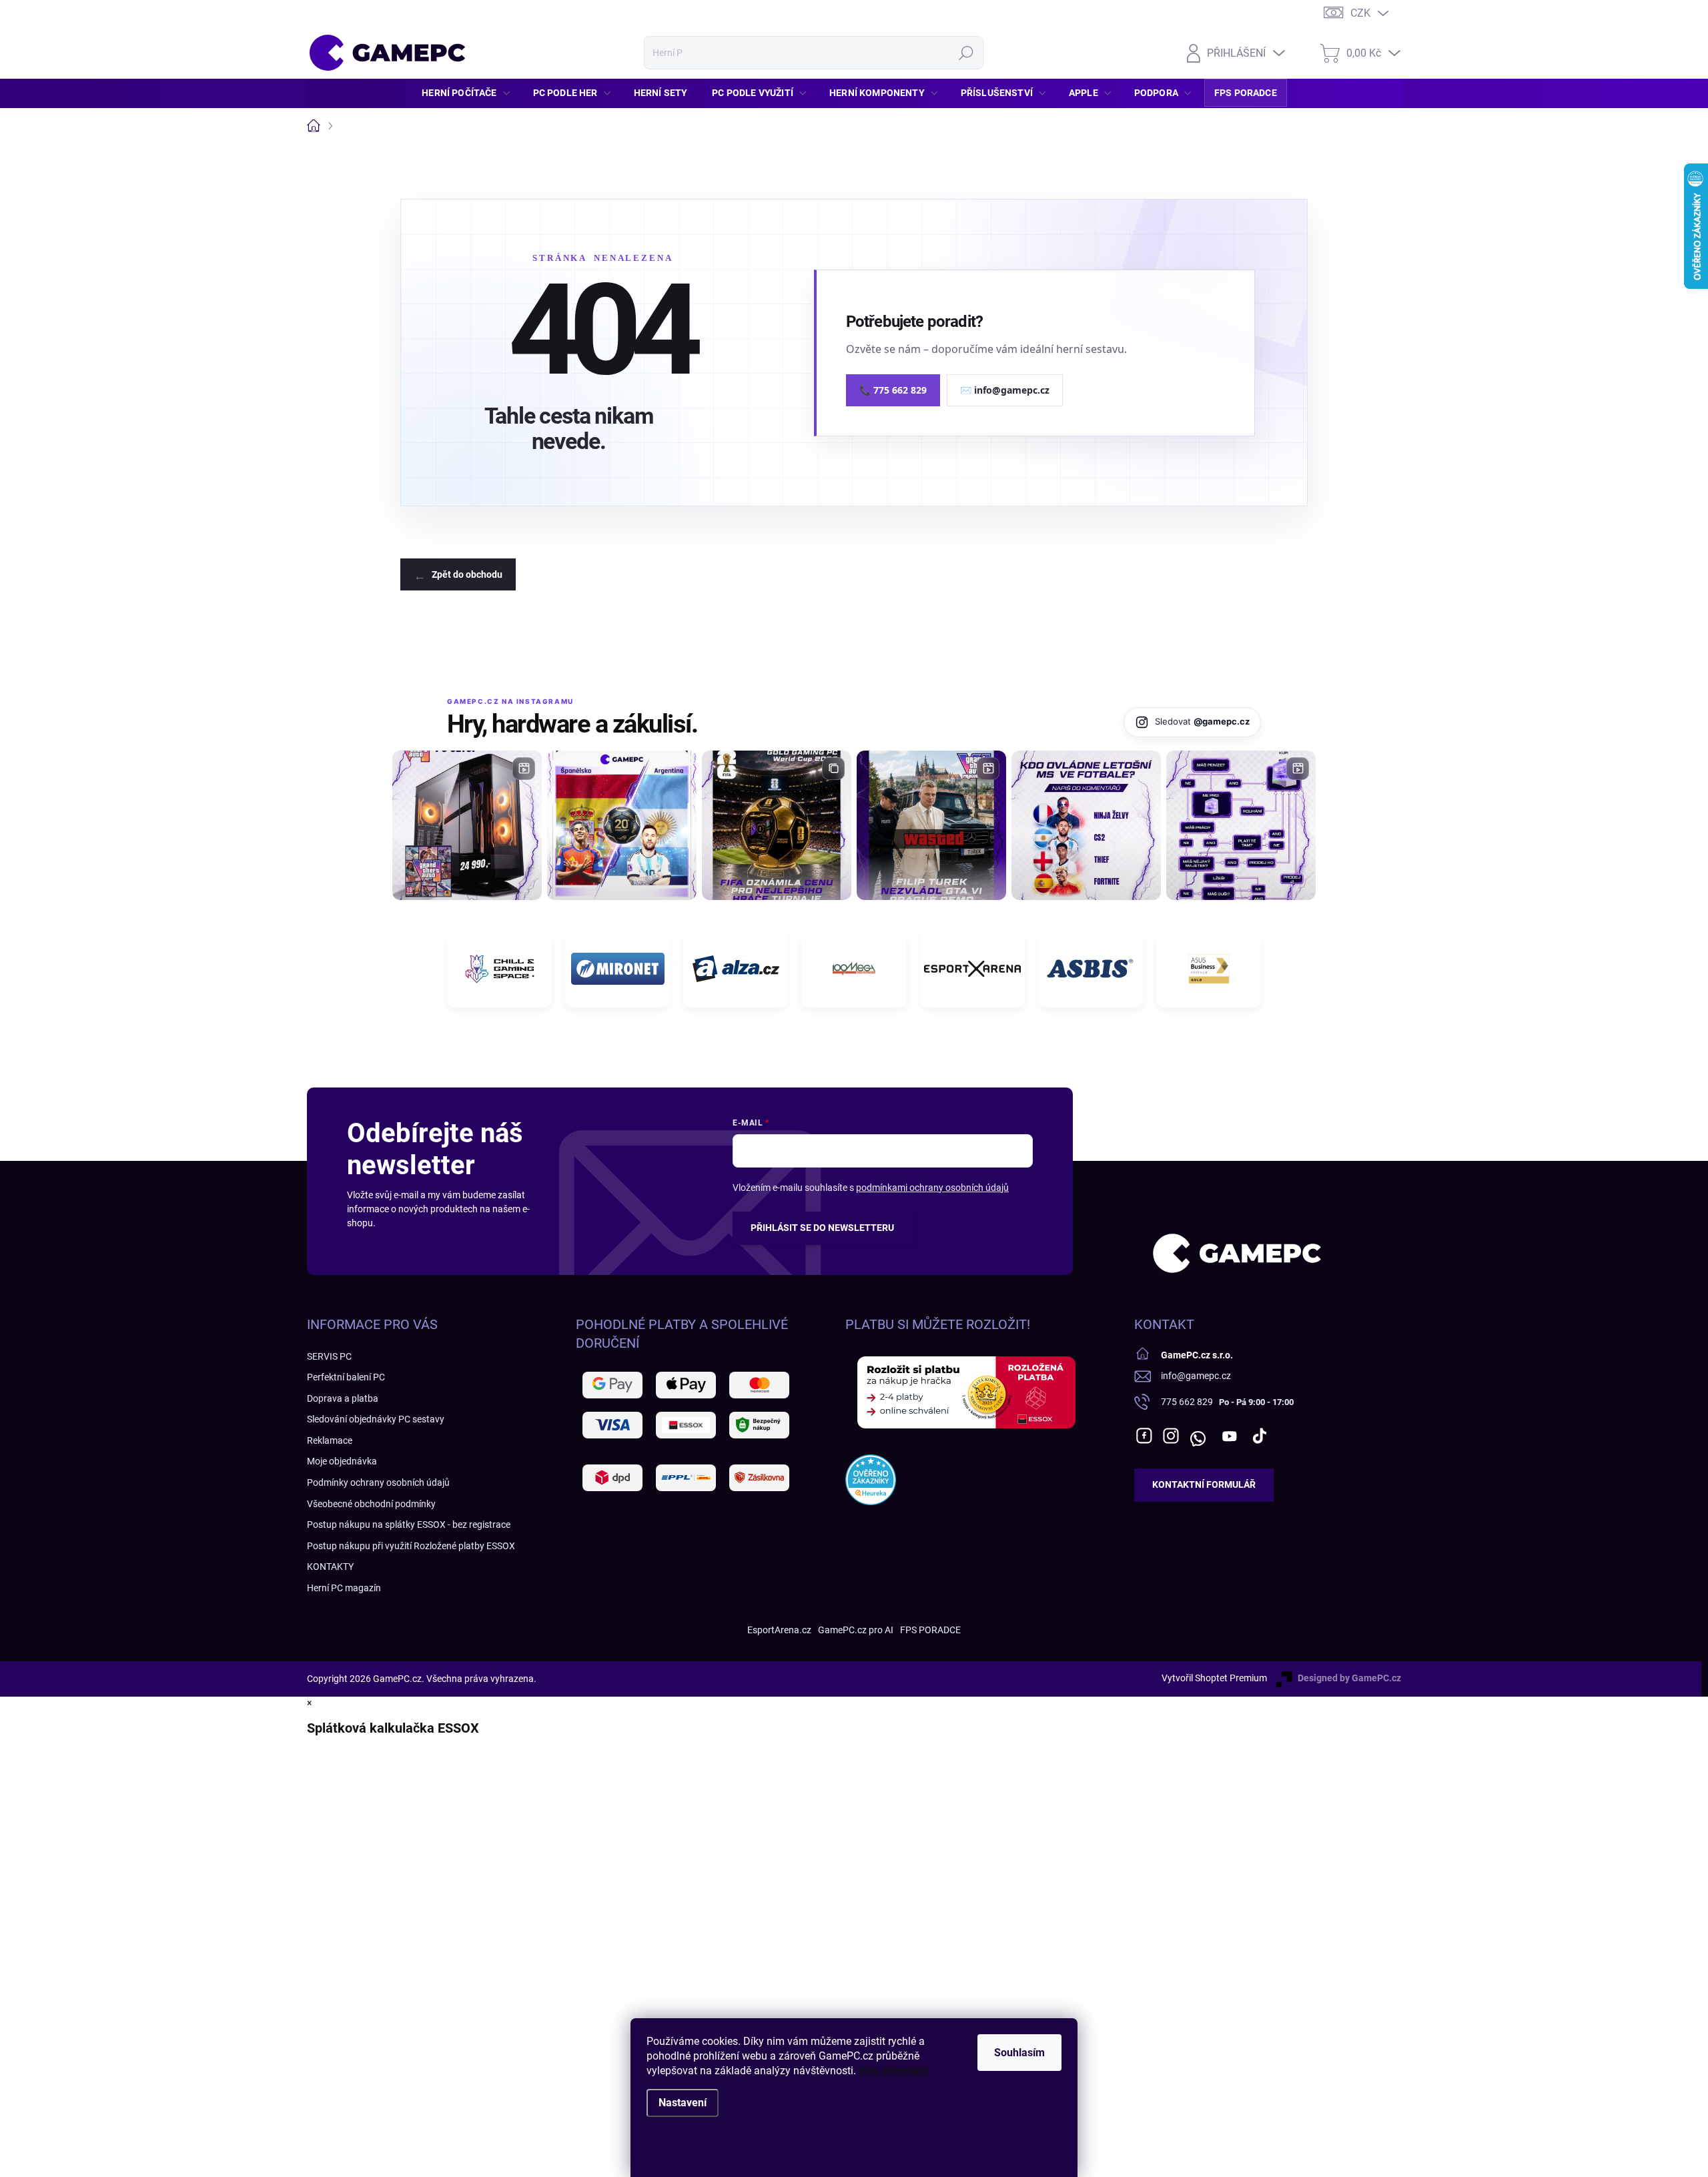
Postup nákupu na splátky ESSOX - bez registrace (409, 1525)
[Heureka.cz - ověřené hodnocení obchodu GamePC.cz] (871, 1480)
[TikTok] (1260, 1436)
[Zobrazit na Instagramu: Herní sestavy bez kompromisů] (467, 825)
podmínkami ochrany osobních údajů (932, 1188)
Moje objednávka (342, 1461)
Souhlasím (1019, 2053)
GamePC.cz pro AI (856, 1630)
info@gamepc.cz (1196, 1376)
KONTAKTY (330, 1567)
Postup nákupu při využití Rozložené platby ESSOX (411, 1546)
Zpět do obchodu (467, 574)
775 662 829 (1187, 1402)
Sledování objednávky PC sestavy (376, 1419)
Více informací (893, 2071)
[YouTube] (1229, 1436)
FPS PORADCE (930, 1630)
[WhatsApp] (1198, 1436)
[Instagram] (1171, 1436)
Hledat (966, 53)
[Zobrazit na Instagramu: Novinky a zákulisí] (931, 825)
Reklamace (330, 1440)
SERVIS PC (329, 1356)
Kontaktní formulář (1204, 1484)
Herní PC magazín (344, 1588)
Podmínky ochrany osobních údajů (378, 1482)
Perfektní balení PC (346, 1377)
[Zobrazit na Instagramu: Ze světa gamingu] (777, 825)
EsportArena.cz (779, 1630)
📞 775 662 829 (893, 390)
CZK (1360, 13)
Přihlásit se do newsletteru (822, 1228)
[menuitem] (469, 93)
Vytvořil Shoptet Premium (1214, 1678)
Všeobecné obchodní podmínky (371, 1504)
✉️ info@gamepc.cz (1005, 390)
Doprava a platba (343, 1398)
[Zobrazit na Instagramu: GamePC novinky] (622, 825)
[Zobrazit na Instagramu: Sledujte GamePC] (1086, 825)
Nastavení (683, 2103)
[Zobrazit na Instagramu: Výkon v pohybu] (1241, 825)
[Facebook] (1144, 1436)
